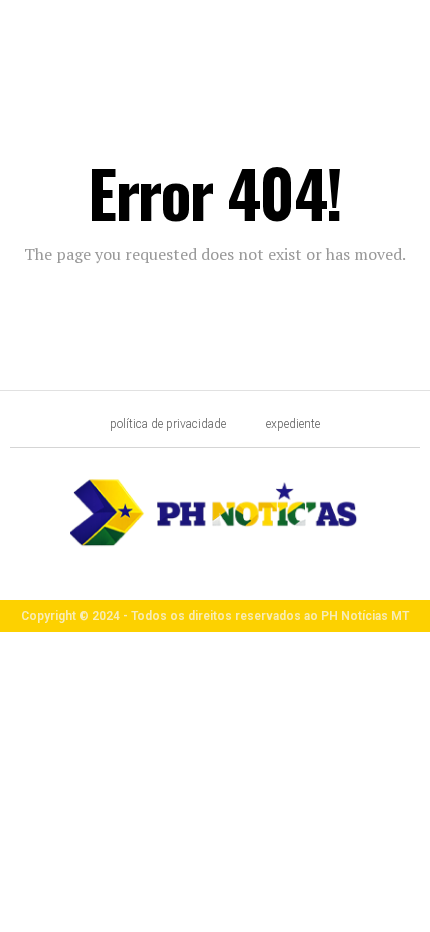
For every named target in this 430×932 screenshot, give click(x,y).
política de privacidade (168, 424)
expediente (293, 424)
